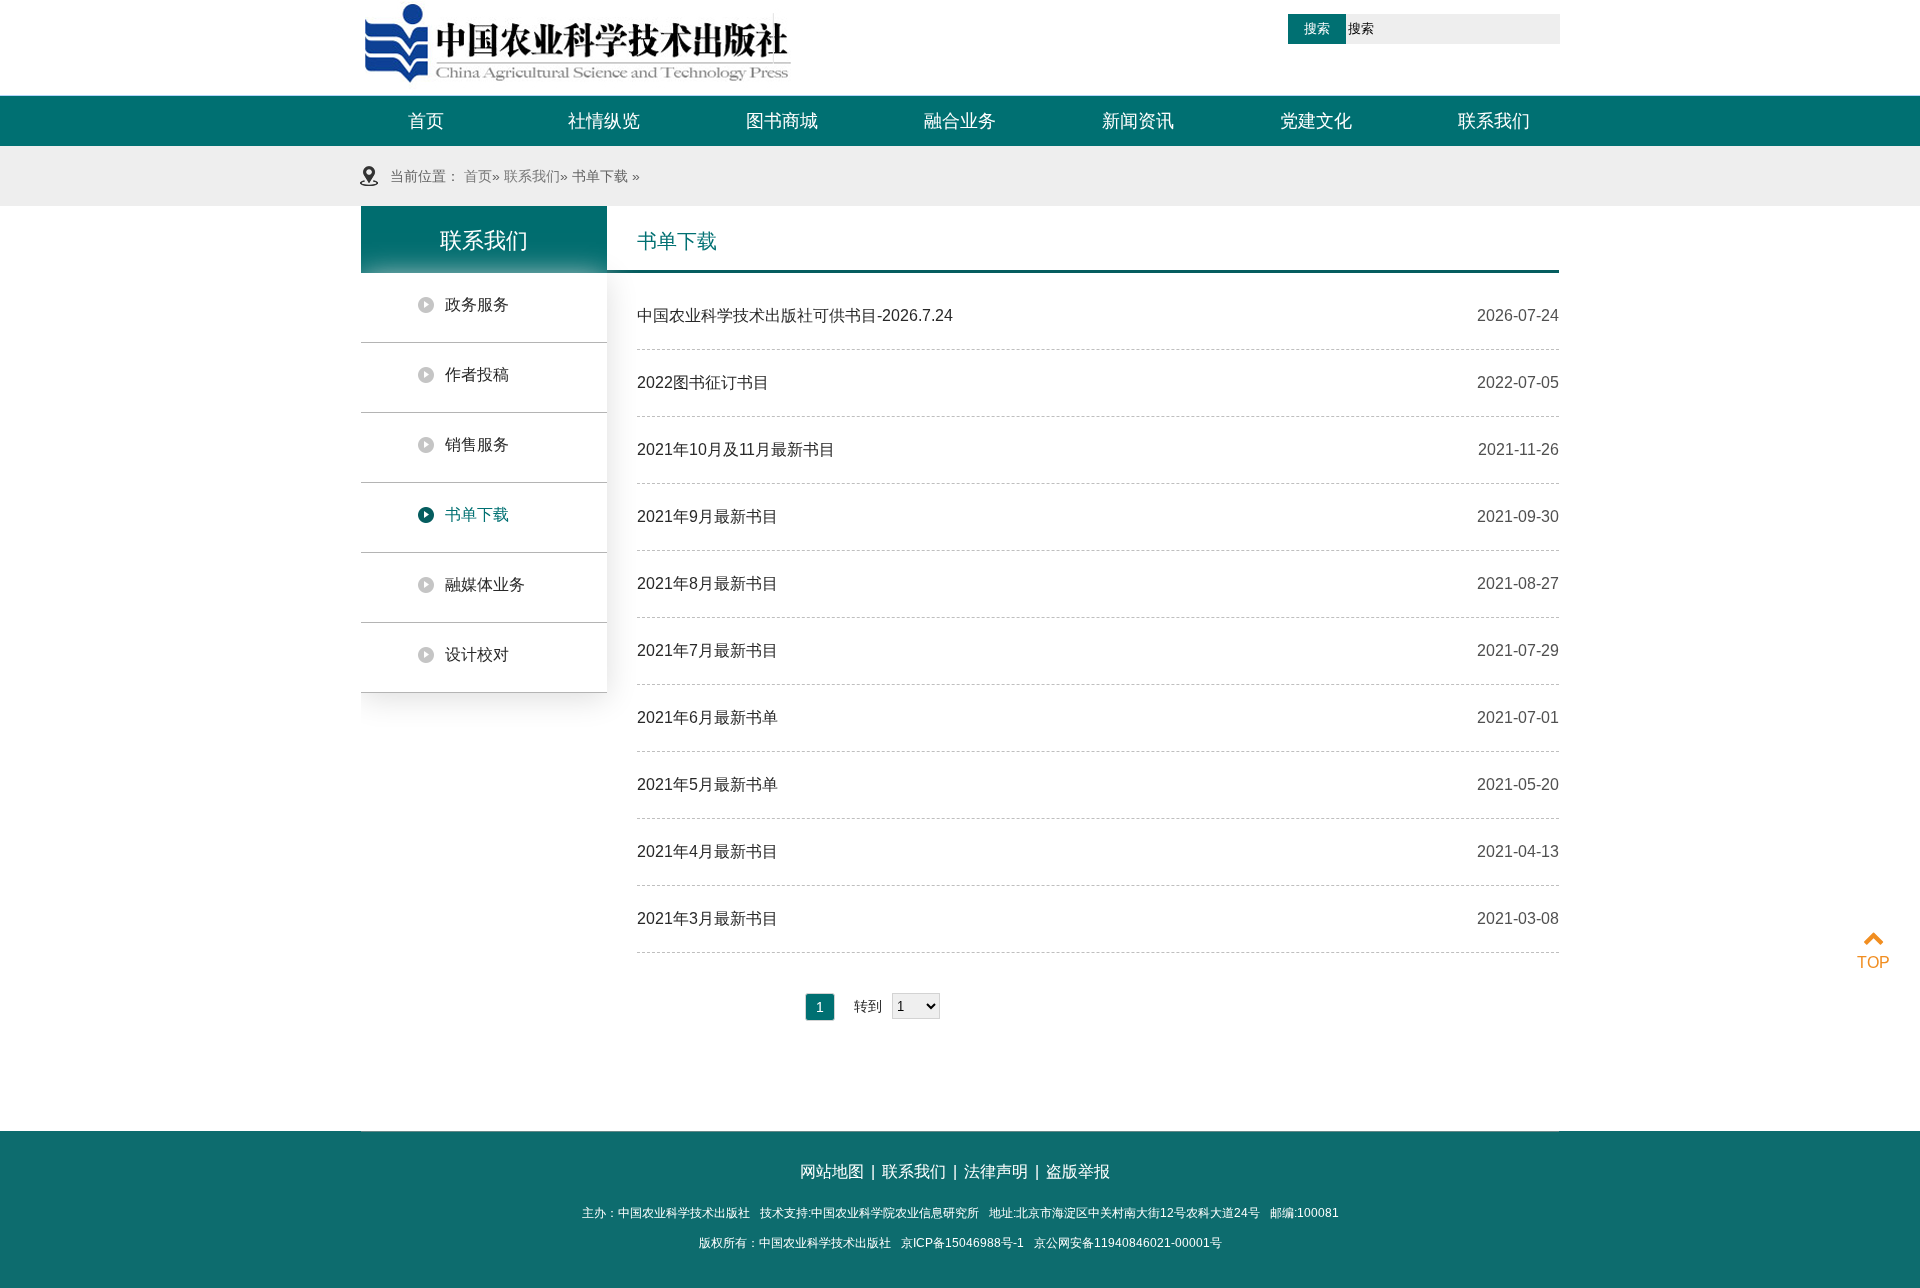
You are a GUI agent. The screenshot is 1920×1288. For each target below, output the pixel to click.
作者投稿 (477, 374)
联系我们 (1494, 121)
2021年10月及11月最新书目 (736, 449)
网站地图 (832, 1171)
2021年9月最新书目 (707, 516)
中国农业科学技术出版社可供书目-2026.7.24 (795, 315)
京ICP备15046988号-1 (962, 1243)
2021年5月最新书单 (707, 784)
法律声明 (996, 1171)
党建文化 (1316, 121)
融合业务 (960, 121)
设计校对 (477, 654)
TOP (1873, 962)
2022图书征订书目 (703, 382)
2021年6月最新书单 (707, 717)
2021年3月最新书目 (707, 918)
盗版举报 (1078, 1171)
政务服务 (477, 304)
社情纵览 (604, 121)
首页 (426, 121)
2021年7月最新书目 (707, 650)
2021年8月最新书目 (707, 583)
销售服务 (477, 444)
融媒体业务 (485, 584)
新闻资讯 (1138, 121)
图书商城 (782, 121)
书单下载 (477, 514)
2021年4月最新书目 (707, 851)
